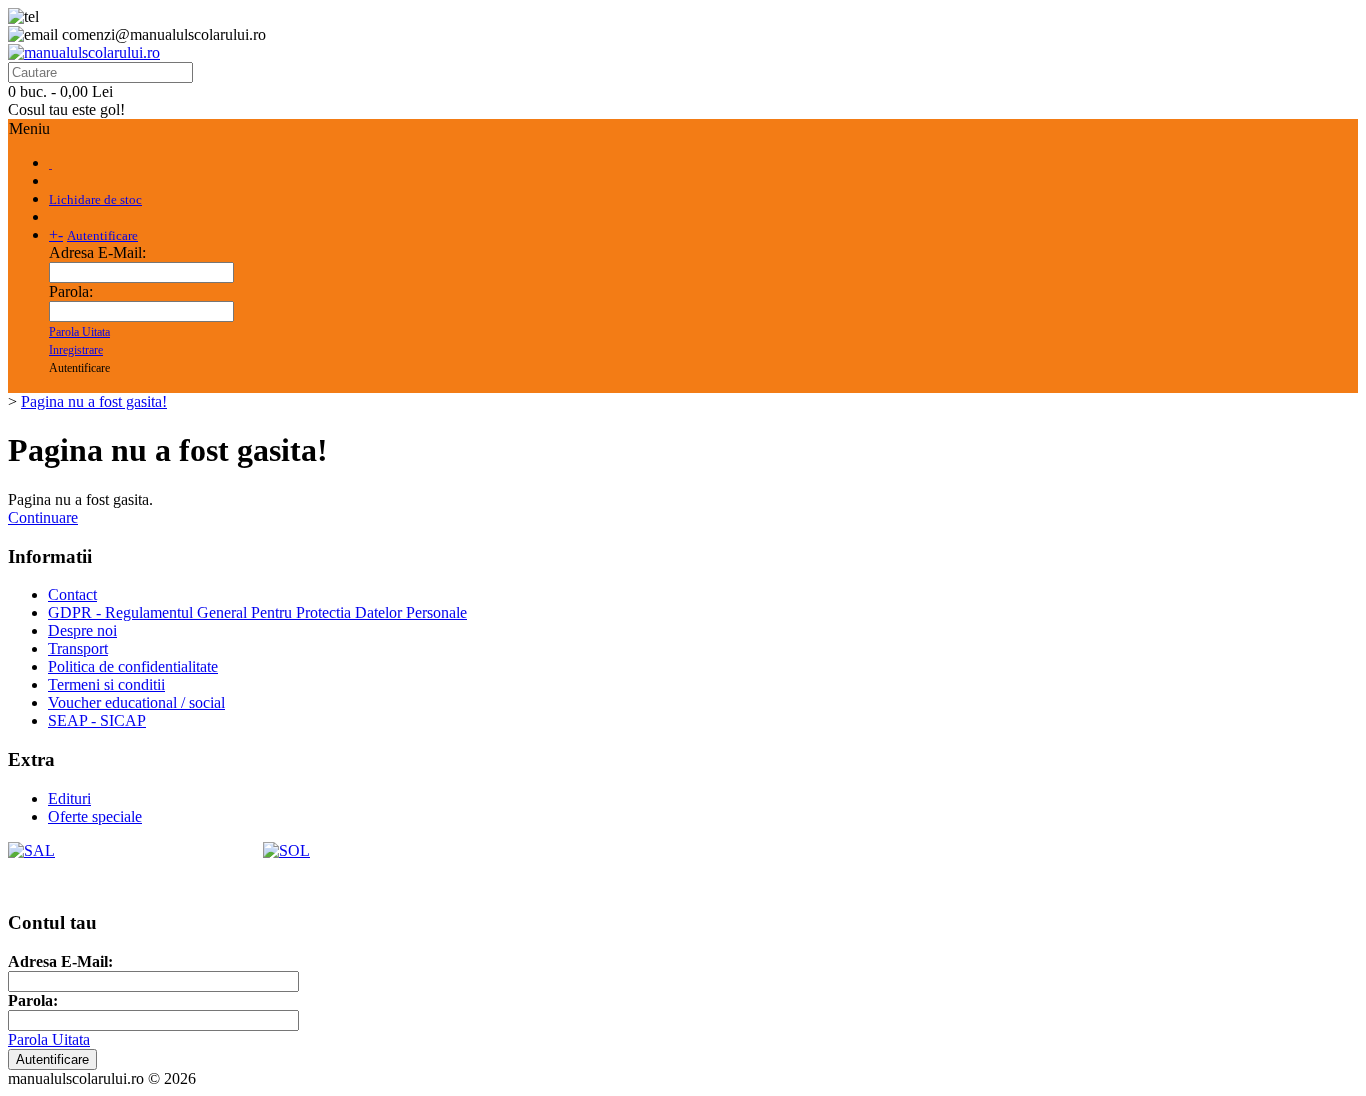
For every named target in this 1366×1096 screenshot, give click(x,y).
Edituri (69, 798)
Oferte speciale (95, 816)
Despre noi (82, 630)
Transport (78, 648)
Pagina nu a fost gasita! (94, 401)
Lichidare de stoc (95, 199)
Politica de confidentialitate (133, 666)
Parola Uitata (79, 332)
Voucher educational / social (136, 702)
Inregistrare (76, 350)
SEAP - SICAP (97, 720)
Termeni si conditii (106, 684)
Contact (72, 594)
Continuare (43, 517)
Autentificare (102, 235)
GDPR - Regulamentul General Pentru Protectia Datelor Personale (257, 612)
